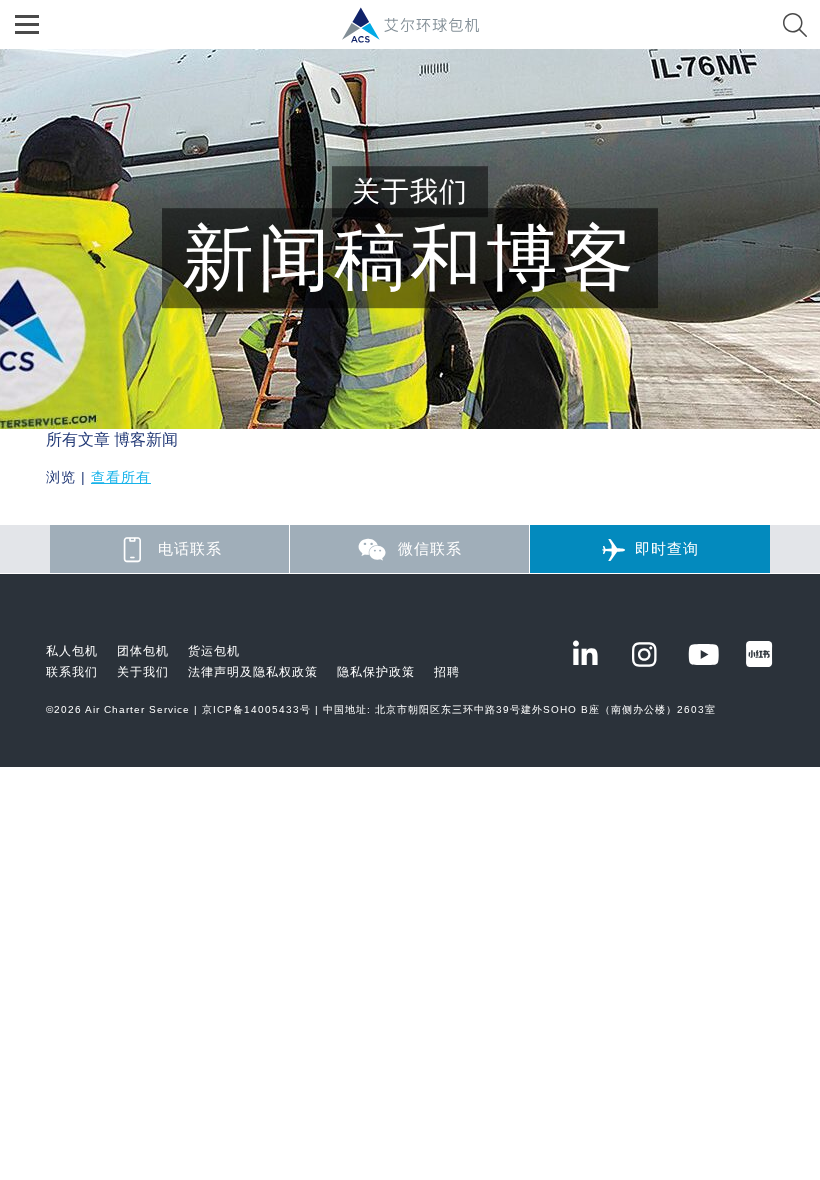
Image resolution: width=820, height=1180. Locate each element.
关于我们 (143, 672)
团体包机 (143, 651)
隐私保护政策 (376, 672)
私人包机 (72, 651)
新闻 (162, 439)
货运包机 (214, 651)
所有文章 (78, 439)
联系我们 (72, 672)
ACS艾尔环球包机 (420, 35)
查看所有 (121, 477)
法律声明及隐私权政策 (253, 672)
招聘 (447, 672)
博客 (130, 439)
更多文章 (78, 512)
